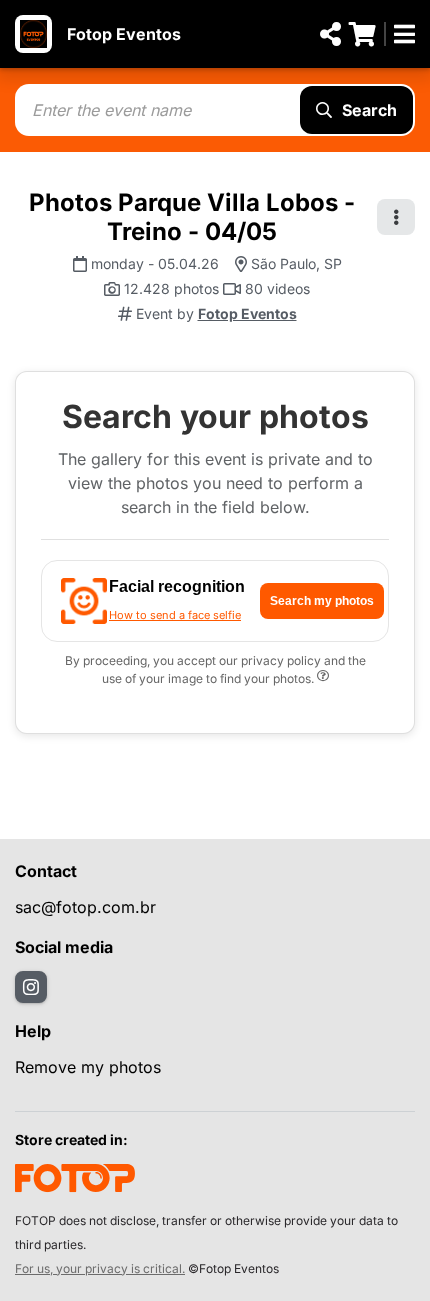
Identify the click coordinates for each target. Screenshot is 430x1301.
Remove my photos (88, 1067)
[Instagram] (31, 987)
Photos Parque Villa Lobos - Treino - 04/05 (192, 217)
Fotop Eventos (124, 34)
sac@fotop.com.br (85, 907)
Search (369, 110)
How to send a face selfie (175, 615)
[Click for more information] (323, 678)
